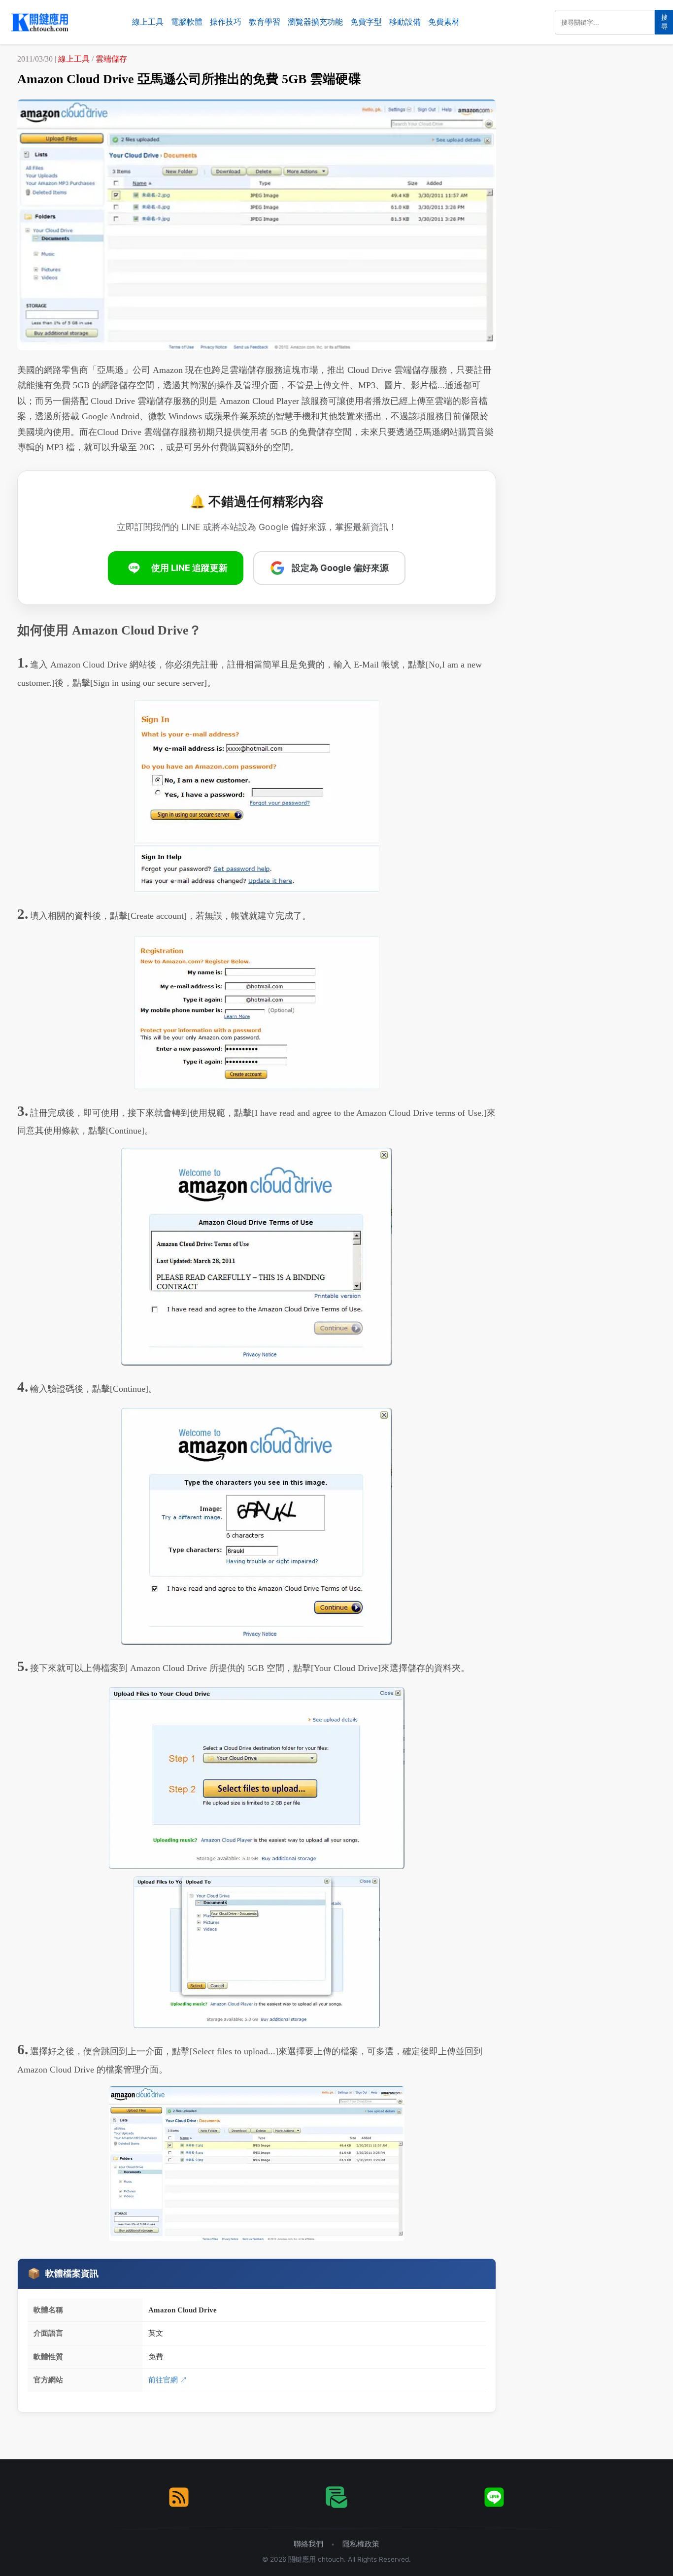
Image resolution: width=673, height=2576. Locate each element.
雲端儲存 (111, 59)
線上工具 (148, 22)
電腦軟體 (187, 22)
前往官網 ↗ (168, 2380)
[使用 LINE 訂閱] (494, 2497)
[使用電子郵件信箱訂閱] (336, 2497)
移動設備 (405, 22)
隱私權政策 (361, 2544)
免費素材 (444, 22)
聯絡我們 (308, 2544)
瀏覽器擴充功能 (315, 22)
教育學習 (265, 22)
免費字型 (366, 22)
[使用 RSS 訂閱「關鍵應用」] (179, 2497)
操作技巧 (226, 22)
